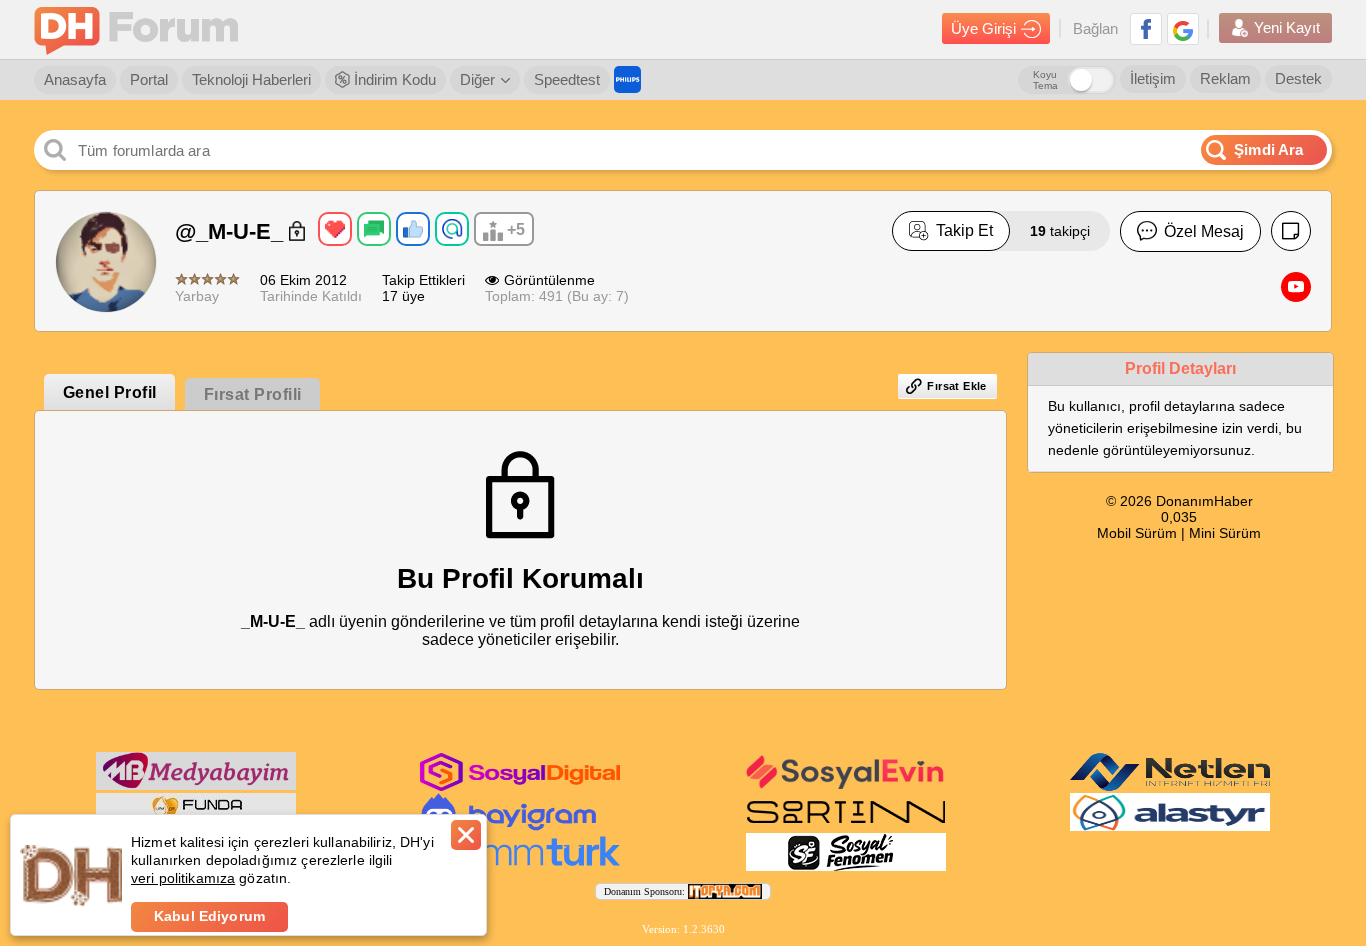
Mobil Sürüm (1137, 533)
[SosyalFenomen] (846, 867)
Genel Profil (110, 392)
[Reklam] (627, 79)
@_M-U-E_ (232, 231)
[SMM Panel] (521, 867)
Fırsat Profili (253, 394)
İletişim (1153, 78)
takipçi (1060, 231)
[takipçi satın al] (846, 787)
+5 (516, 229)
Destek (1298, 78)
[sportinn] (846, 827)
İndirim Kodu (393, 79)
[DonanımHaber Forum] (141, 29)
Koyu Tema (1045, 80)
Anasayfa (75, 79)
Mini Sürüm (1225, 533)
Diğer (477, 79)
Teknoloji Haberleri (251, 79)
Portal (149, 79)
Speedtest (567, 79)
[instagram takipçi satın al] (520, 787)
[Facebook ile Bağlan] (1146, 29)
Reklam (1225, 78)
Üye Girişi (983, 28)
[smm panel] (196, 786)
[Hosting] (1170, 787)
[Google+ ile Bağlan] (1183, 29)
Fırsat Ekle (956, 386)
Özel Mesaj (1204, 231)
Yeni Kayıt (1287, 27)
